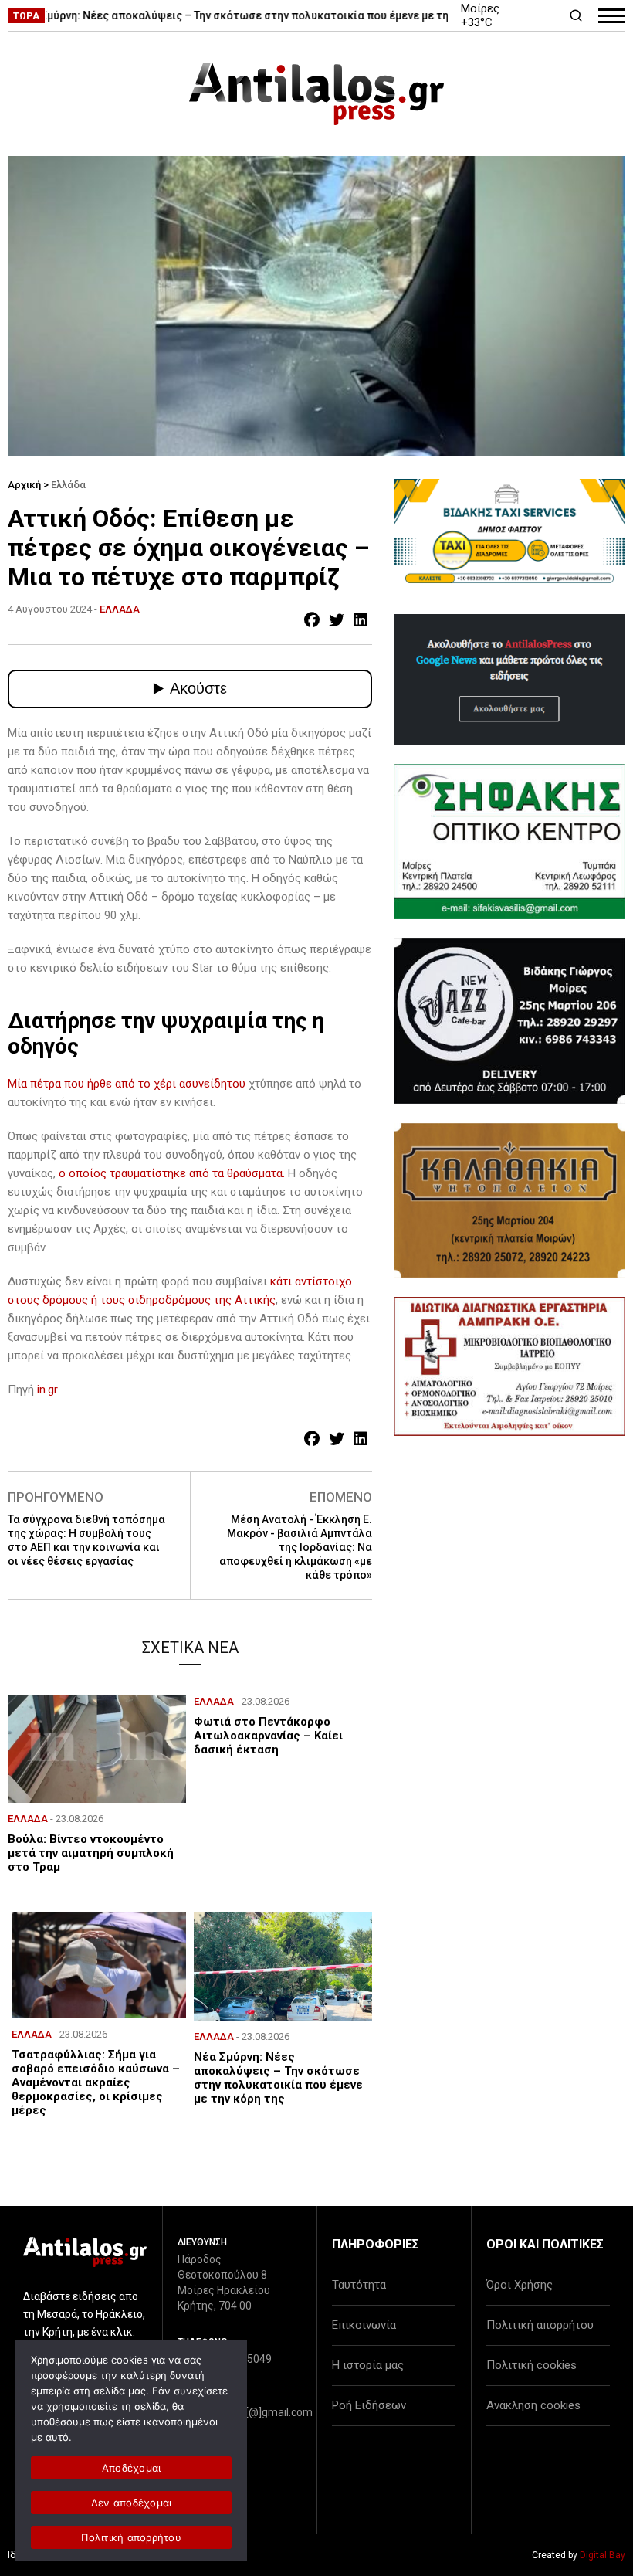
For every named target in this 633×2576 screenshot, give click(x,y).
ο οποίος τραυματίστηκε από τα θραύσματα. (172, 1173)
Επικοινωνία (364, 2325)
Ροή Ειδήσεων (369, 2405)
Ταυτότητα (359, 2285)
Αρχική (24, 485)
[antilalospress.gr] (316, 94)
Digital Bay (603, 2555)
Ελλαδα (120, 609)
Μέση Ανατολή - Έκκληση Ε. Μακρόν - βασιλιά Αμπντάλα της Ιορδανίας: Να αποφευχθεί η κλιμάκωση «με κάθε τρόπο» (296, 1547)
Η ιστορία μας (368, 2365)
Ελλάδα (68, 485)
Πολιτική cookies (531, 2365)
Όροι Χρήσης (520, 2285)
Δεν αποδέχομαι (132, 2503)
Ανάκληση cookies (533, 2405)
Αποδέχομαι (132, 2468)
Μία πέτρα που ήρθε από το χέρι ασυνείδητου (128, 1084)
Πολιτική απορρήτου (540, 2325)
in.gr (47, 1390)
